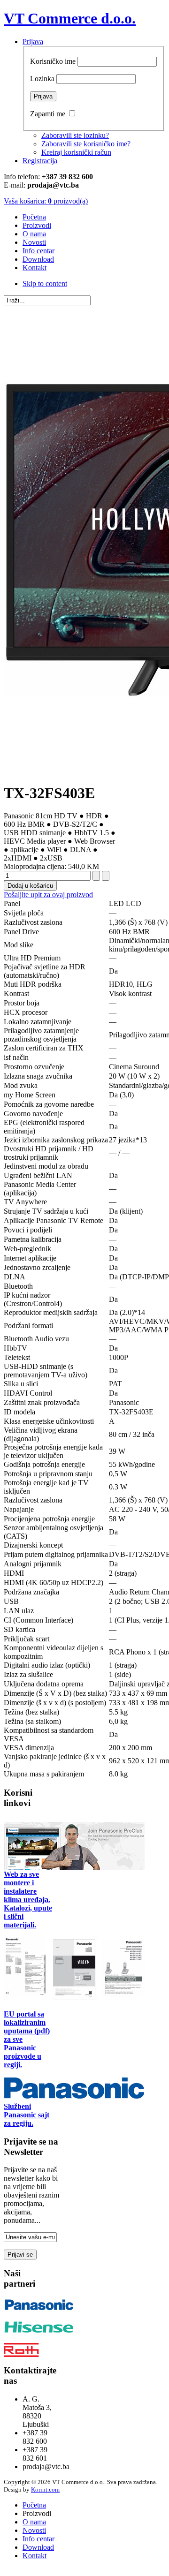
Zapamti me (48, 114)
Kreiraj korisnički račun (76, 152)
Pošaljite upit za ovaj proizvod (48, 895)
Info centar (38, 2539)
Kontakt (35, 2556)
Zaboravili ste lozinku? (75, 135)
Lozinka (42, 79)
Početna (34, 2505)
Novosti (34, 2530)
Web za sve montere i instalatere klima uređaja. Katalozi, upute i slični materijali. (28, 1900)
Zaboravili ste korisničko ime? (86, 144)
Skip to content (45, 283)
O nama (34, 2522)
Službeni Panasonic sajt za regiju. (27, 2115)
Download (38, 2547)
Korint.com (45, 2489)
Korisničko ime (53, 61)
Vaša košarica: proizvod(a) (46, 201)
